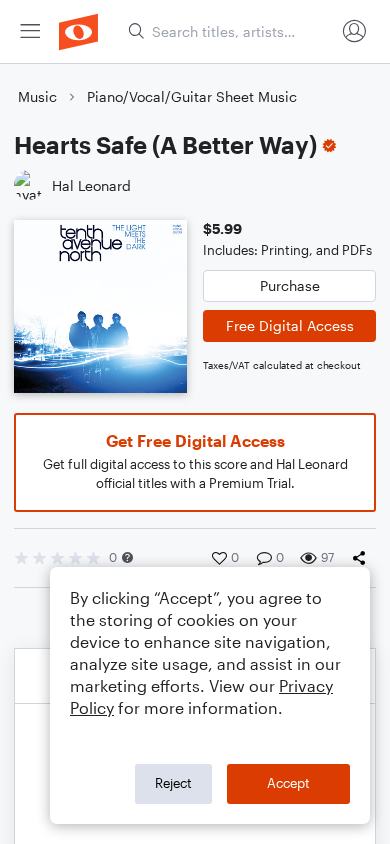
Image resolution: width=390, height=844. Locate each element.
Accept (288, 783)
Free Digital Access (290, 325)
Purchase (290, 285)
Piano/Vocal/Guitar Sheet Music (192, 96)
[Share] (363, 558)
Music (37, 96)
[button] (127, 557)
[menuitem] (30, 31)
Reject (173, 783)
